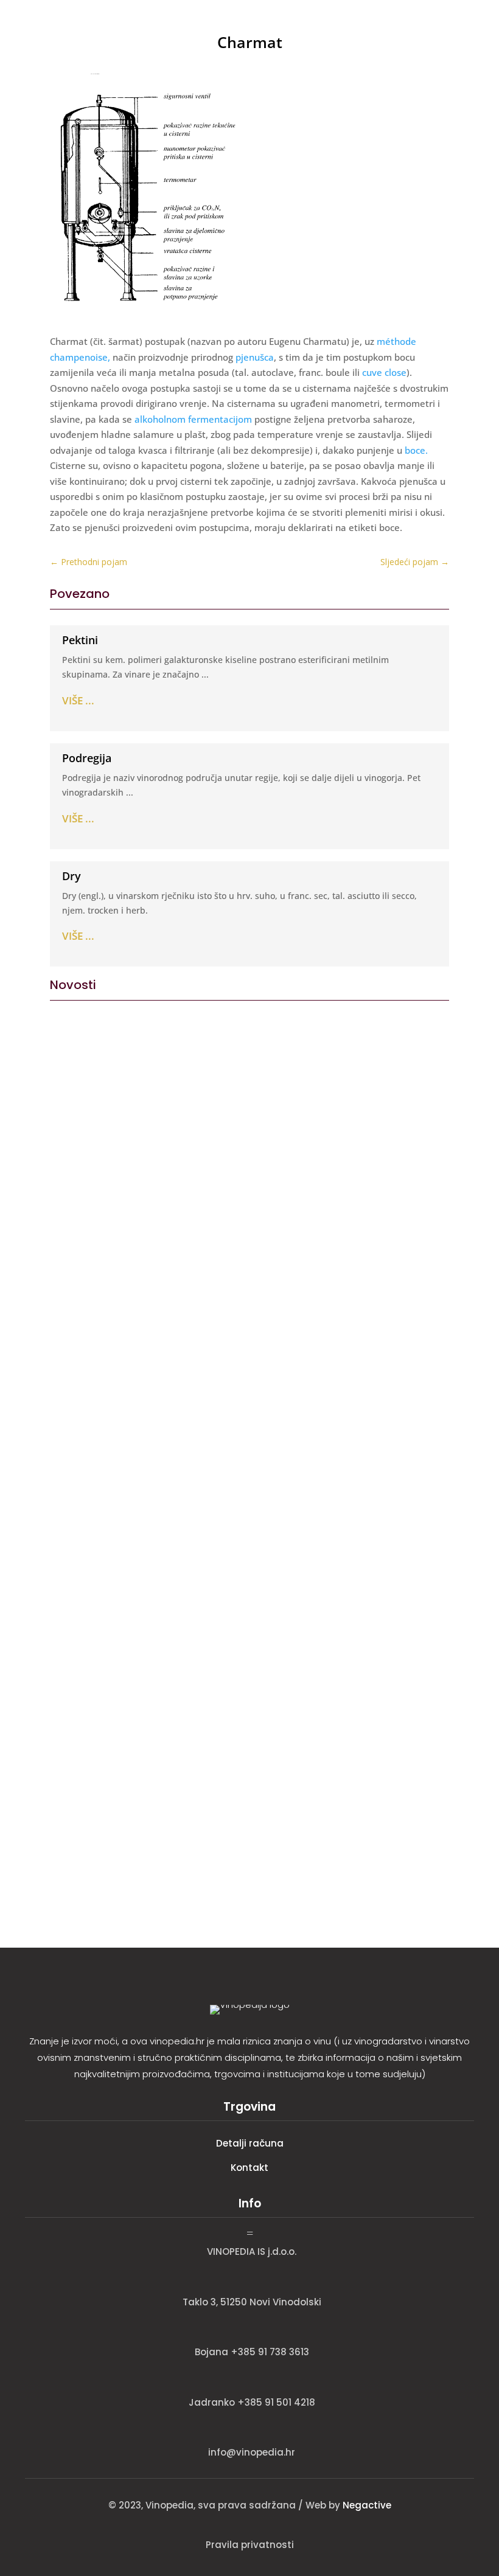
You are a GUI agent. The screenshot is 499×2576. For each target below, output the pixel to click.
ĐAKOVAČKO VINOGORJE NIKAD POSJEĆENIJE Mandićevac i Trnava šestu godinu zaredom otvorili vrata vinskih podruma (246, 1659)
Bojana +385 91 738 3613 (252, 2352)
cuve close (384, 372)
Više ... (78, 700)
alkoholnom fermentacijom (193, 419)
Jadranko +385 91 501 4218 (252, 2402)
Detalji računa (250, 2143)
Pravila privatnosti (250, 2545)
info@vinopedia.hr (252, 2452)
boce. (415, 450)
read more (77, 1353)
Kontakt (249, 2168)
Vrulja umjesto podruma (121, 1277)
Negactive (367, 2505)
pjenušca (255, 357)
